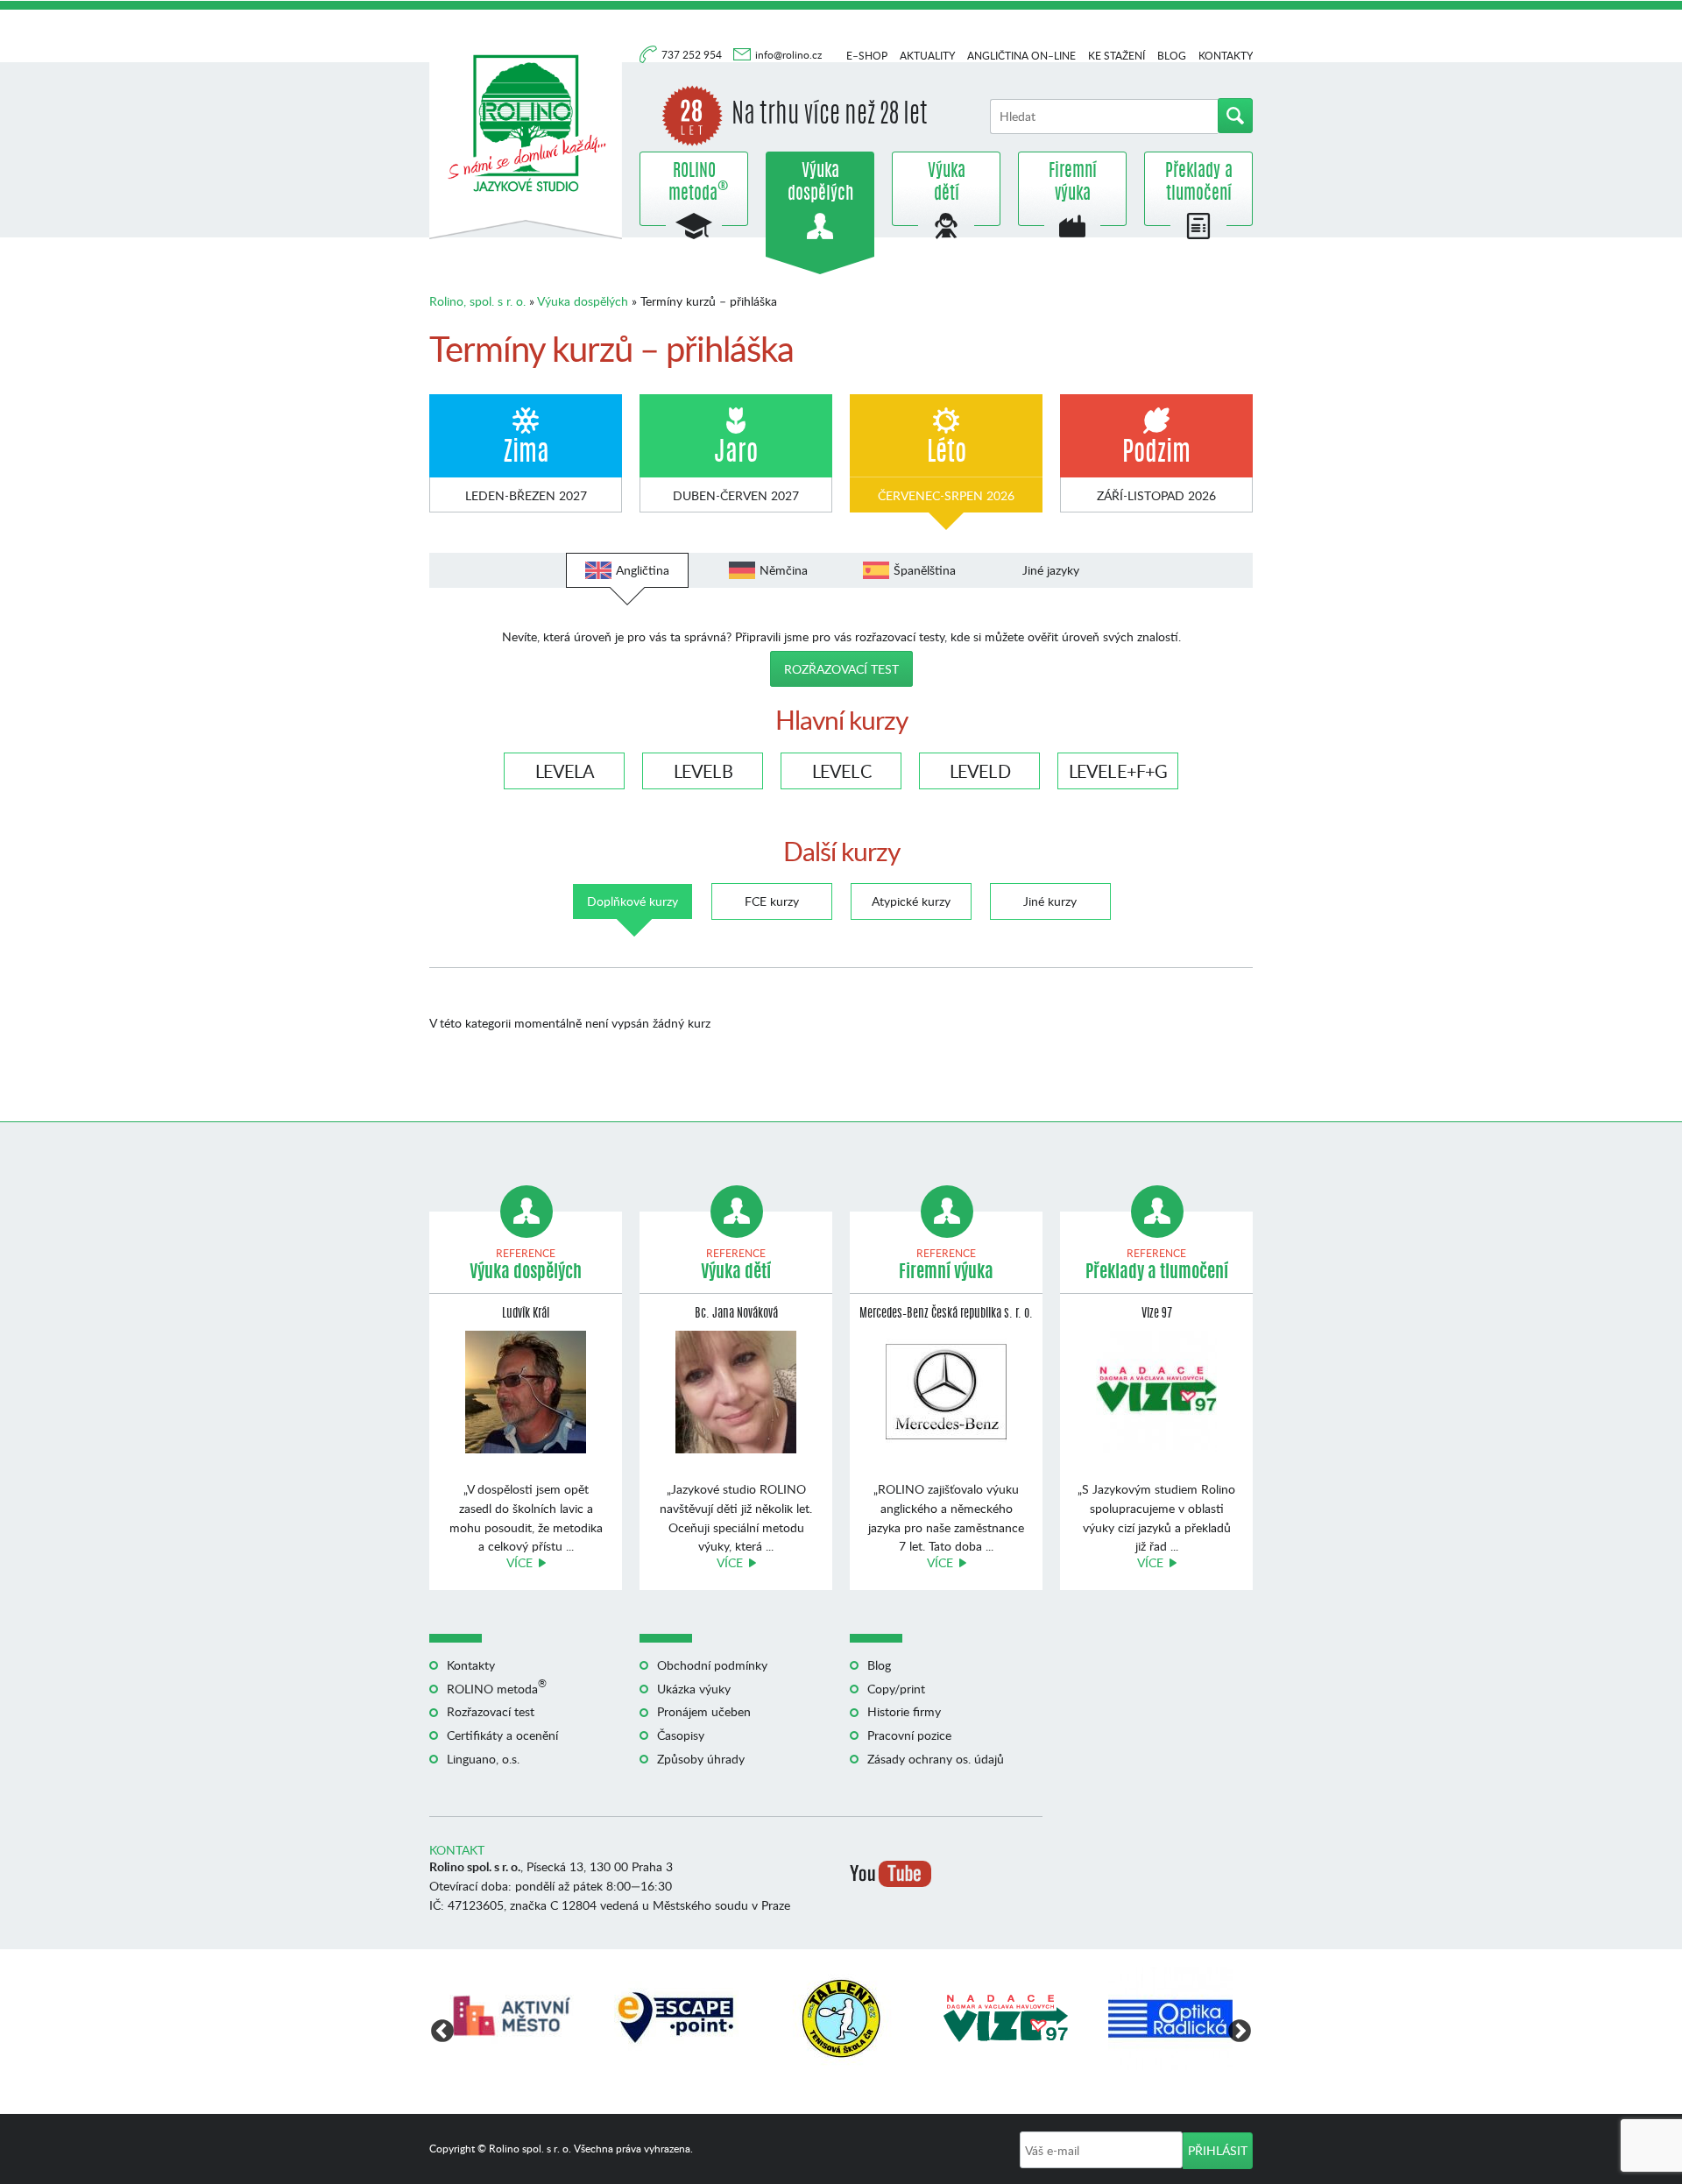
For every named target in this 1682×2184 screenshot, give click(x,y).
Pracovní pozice (909, 1735)
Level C (841, 771)
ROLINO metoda (694, 183)
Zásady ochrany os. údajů (936, 1759)
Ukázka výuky (694, 1689)
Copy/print (896, 1689)
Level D (980, 771)
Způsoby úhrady (701, 1759)
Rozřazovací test (841, 669)
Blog (1172, 56)
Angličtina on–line (1021, 56)
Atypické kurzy (911, 901)
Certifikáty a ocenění (502, 1735)
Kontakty (1226, 56)
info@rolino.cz (788, 55)
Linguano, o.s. (483, 1759)
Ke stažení (1117, 56)
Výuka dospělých (820, 183)
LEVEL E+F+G (1118, 771)
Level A (565, 771)
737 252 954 (693, 55)
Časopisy (681, 1735)
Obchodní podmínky (712, 1665)
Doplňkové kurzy (633, 901)
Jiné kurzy (1050, 901)
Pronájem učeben (704, 1711)
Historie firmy (904, 1711)
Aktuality (927, 56)
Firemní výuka (1073, 183)
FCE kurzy (772, 901)
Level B (703, 771)
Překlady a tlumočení (1199, 183)
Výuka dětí (947, 183)
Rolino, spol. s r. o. (477, 301)
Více (519, 1562)
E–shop (867, 56)
